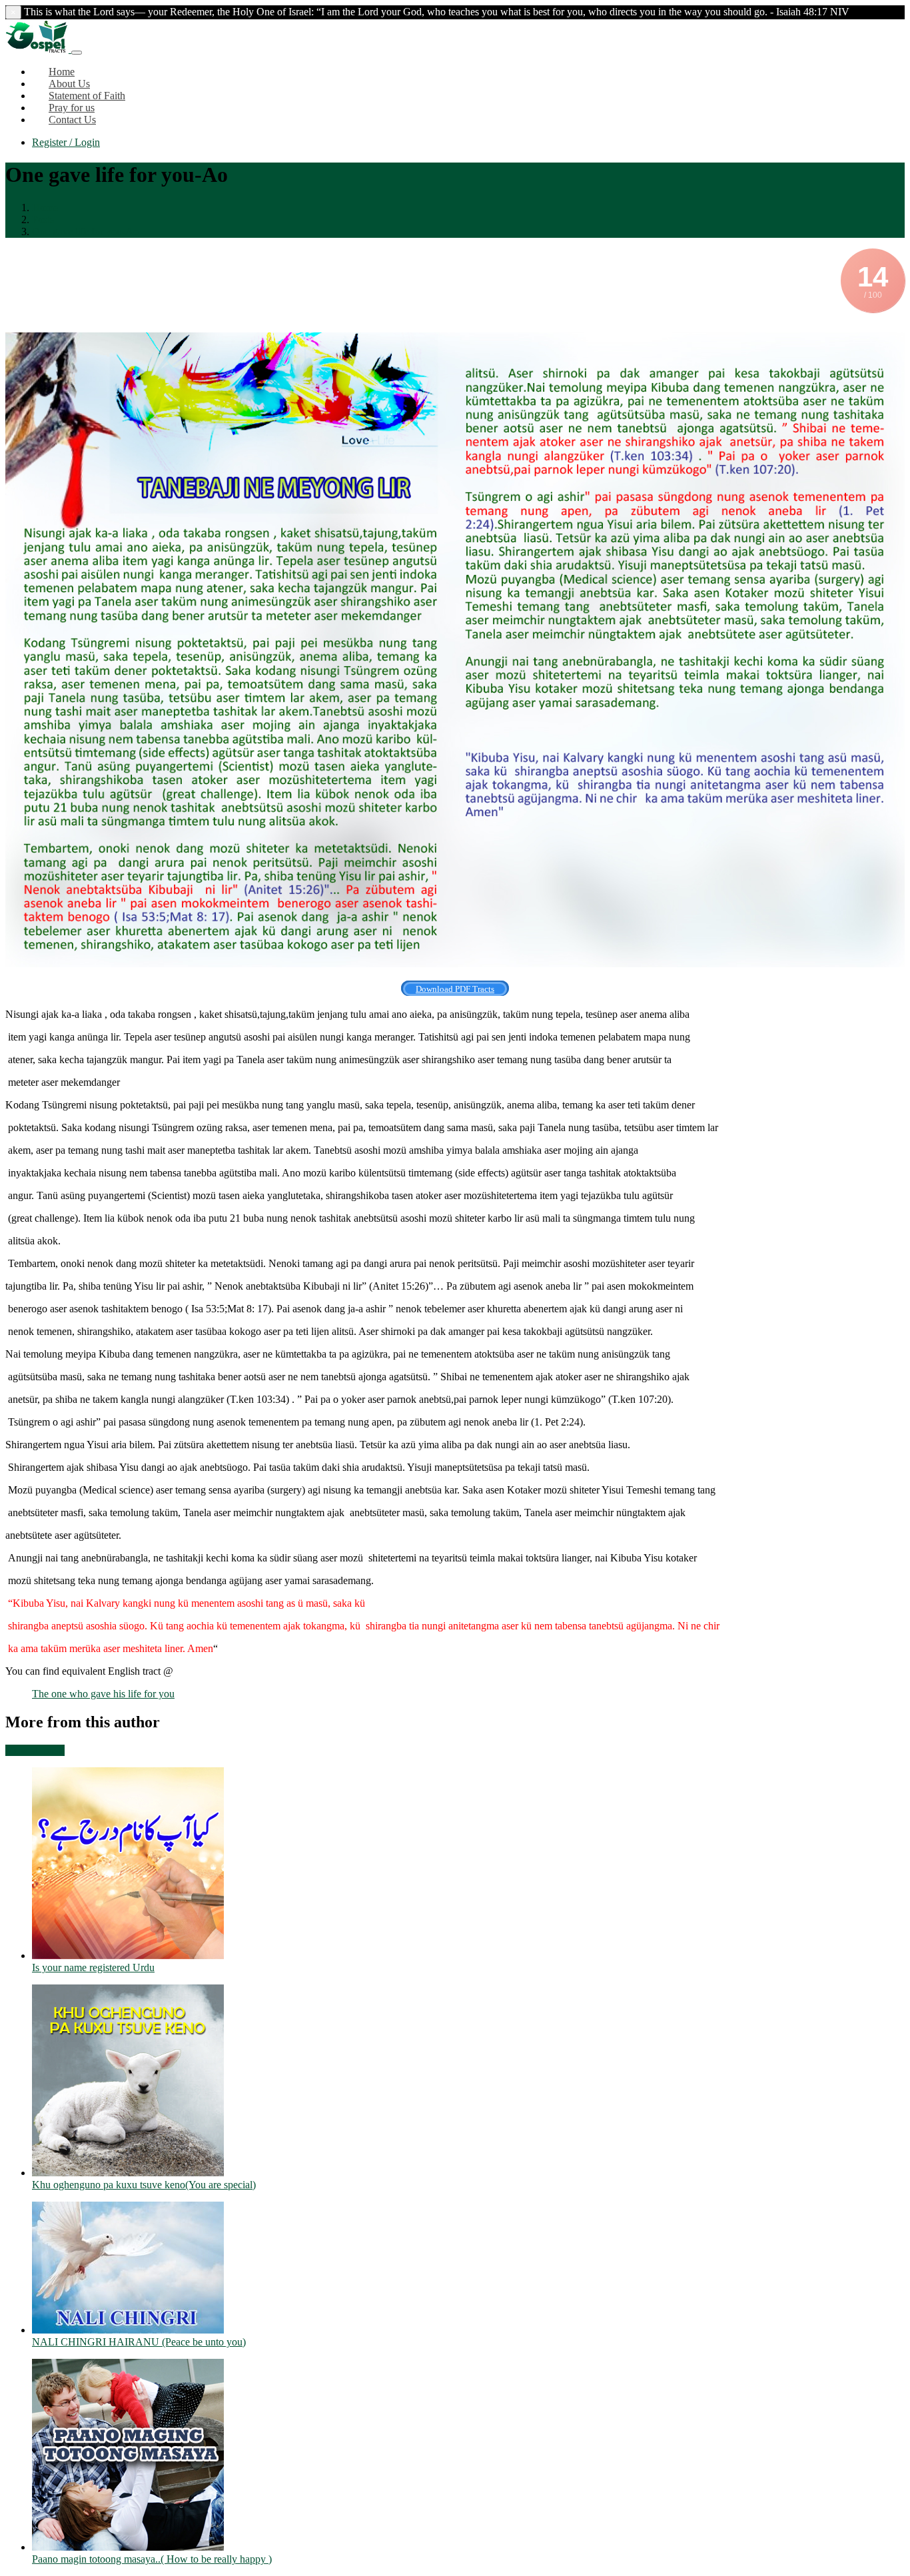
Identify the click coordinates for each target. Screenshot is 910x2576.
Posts (43, 219)
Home (45, 208)
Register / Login (66, 142)
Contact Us (72, 120)
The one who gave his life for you (103, 1694)
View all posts (35, 1750)
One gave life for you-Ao (85, 231)
